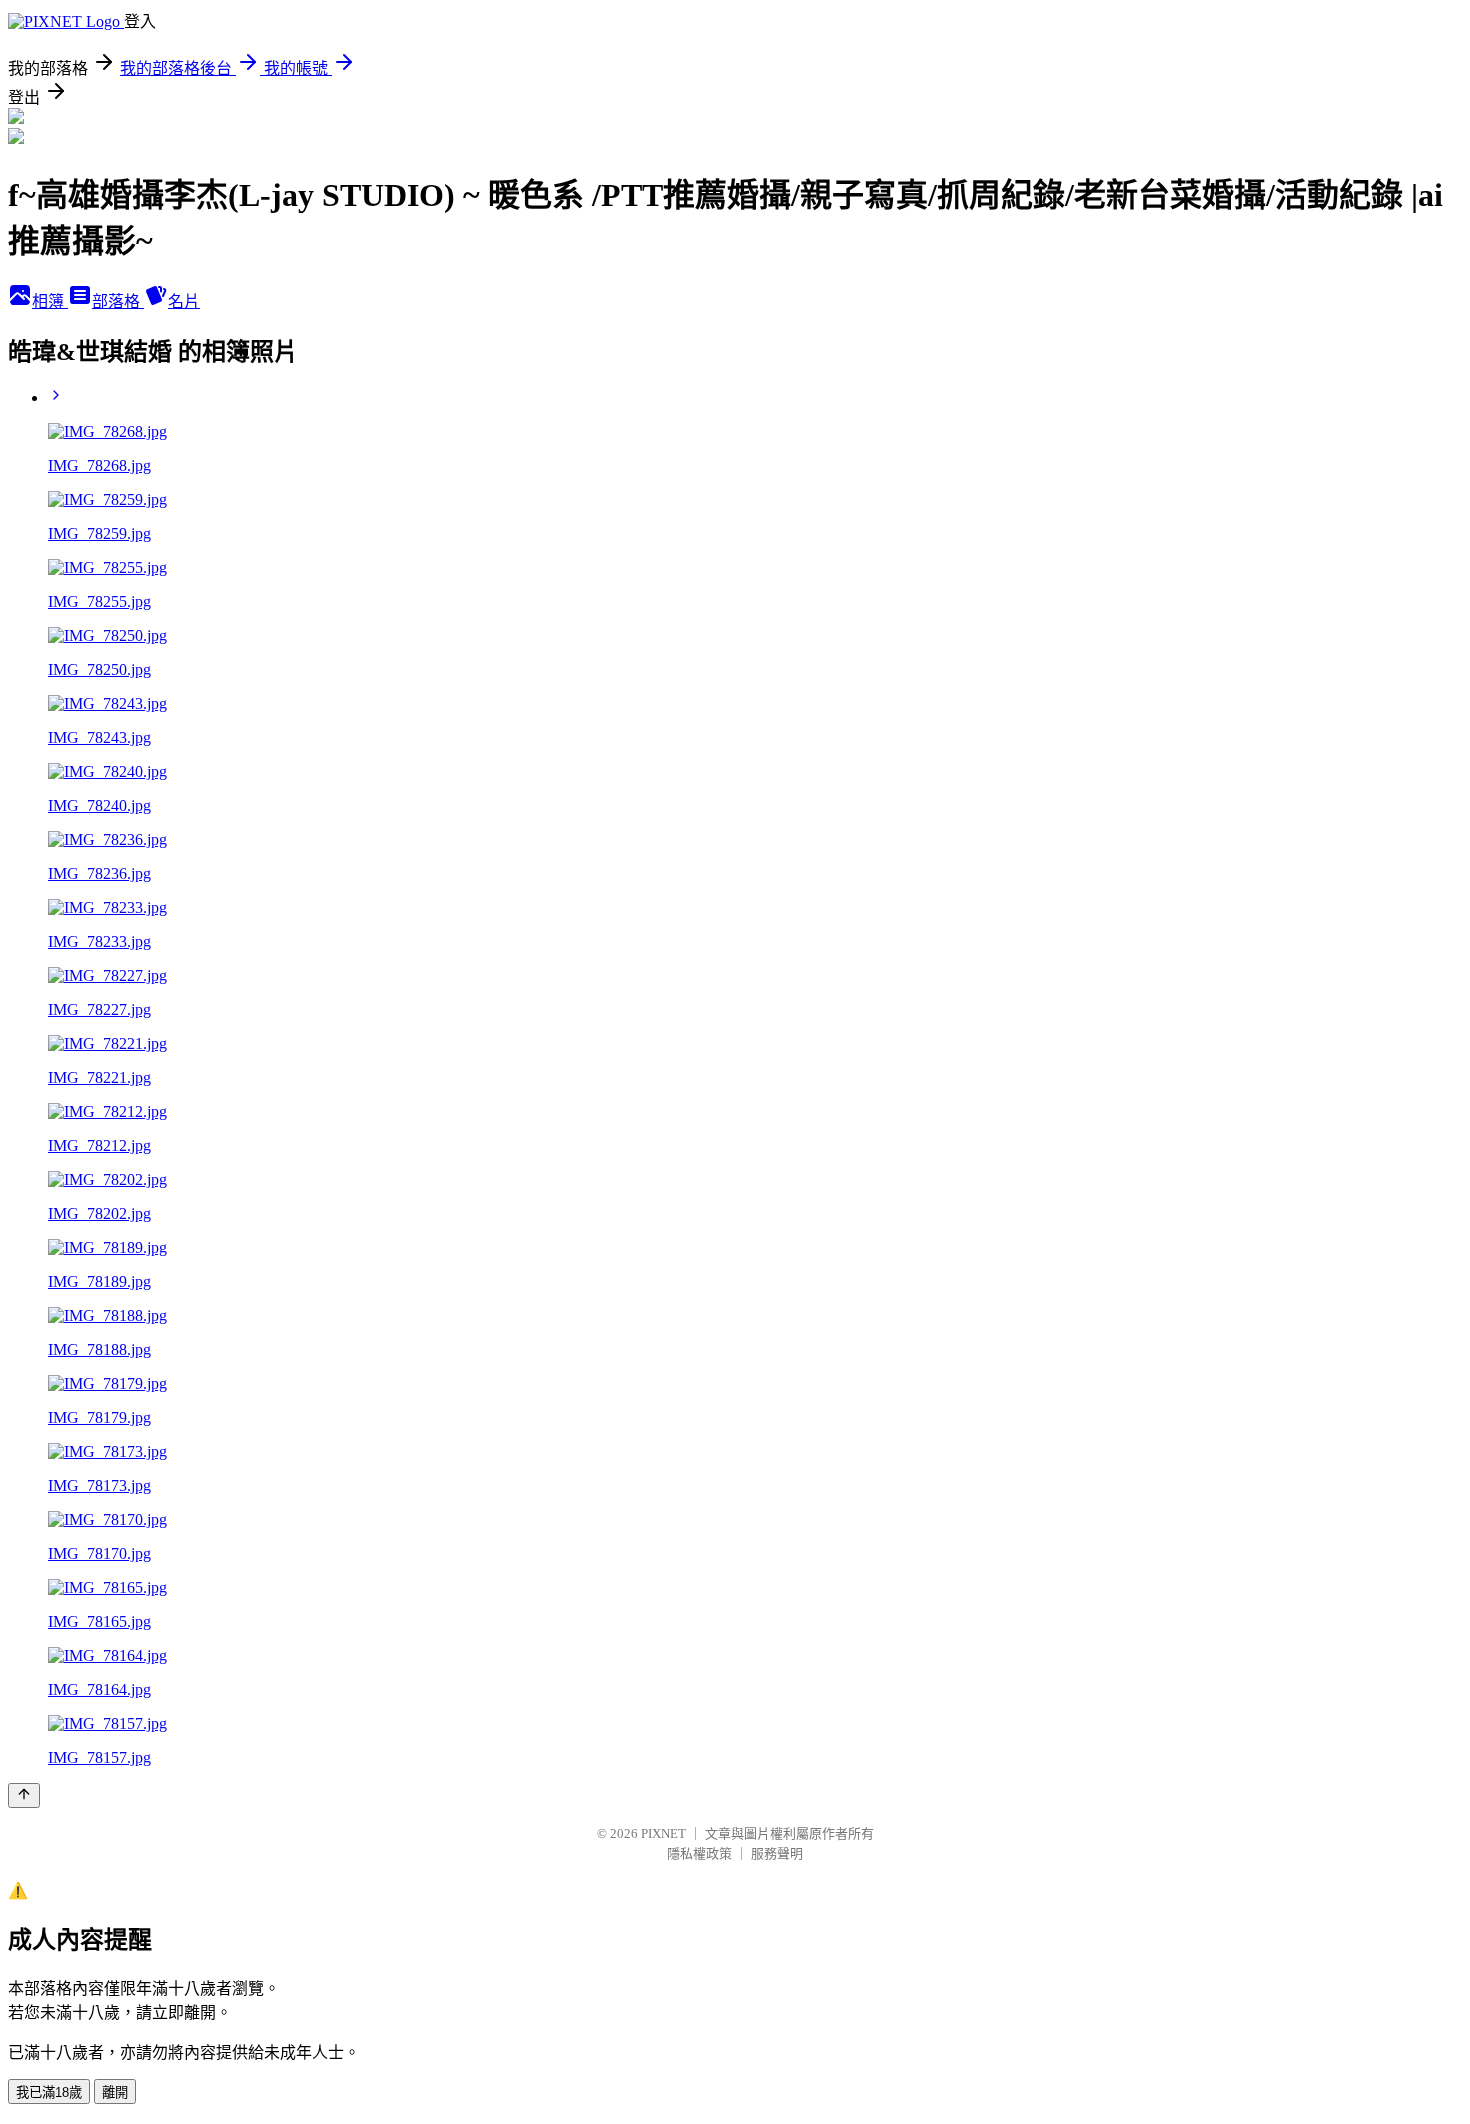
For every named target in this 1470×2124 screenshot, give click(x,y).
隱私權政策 (699, 1853)
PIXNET (663, 1833)
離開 (115, 2092)
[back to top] (24, 1795)
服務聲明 (777, 1853)
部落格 (118, 301)
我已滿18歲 (49, 2092)
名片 (184, 301)
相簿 (50, 301)
